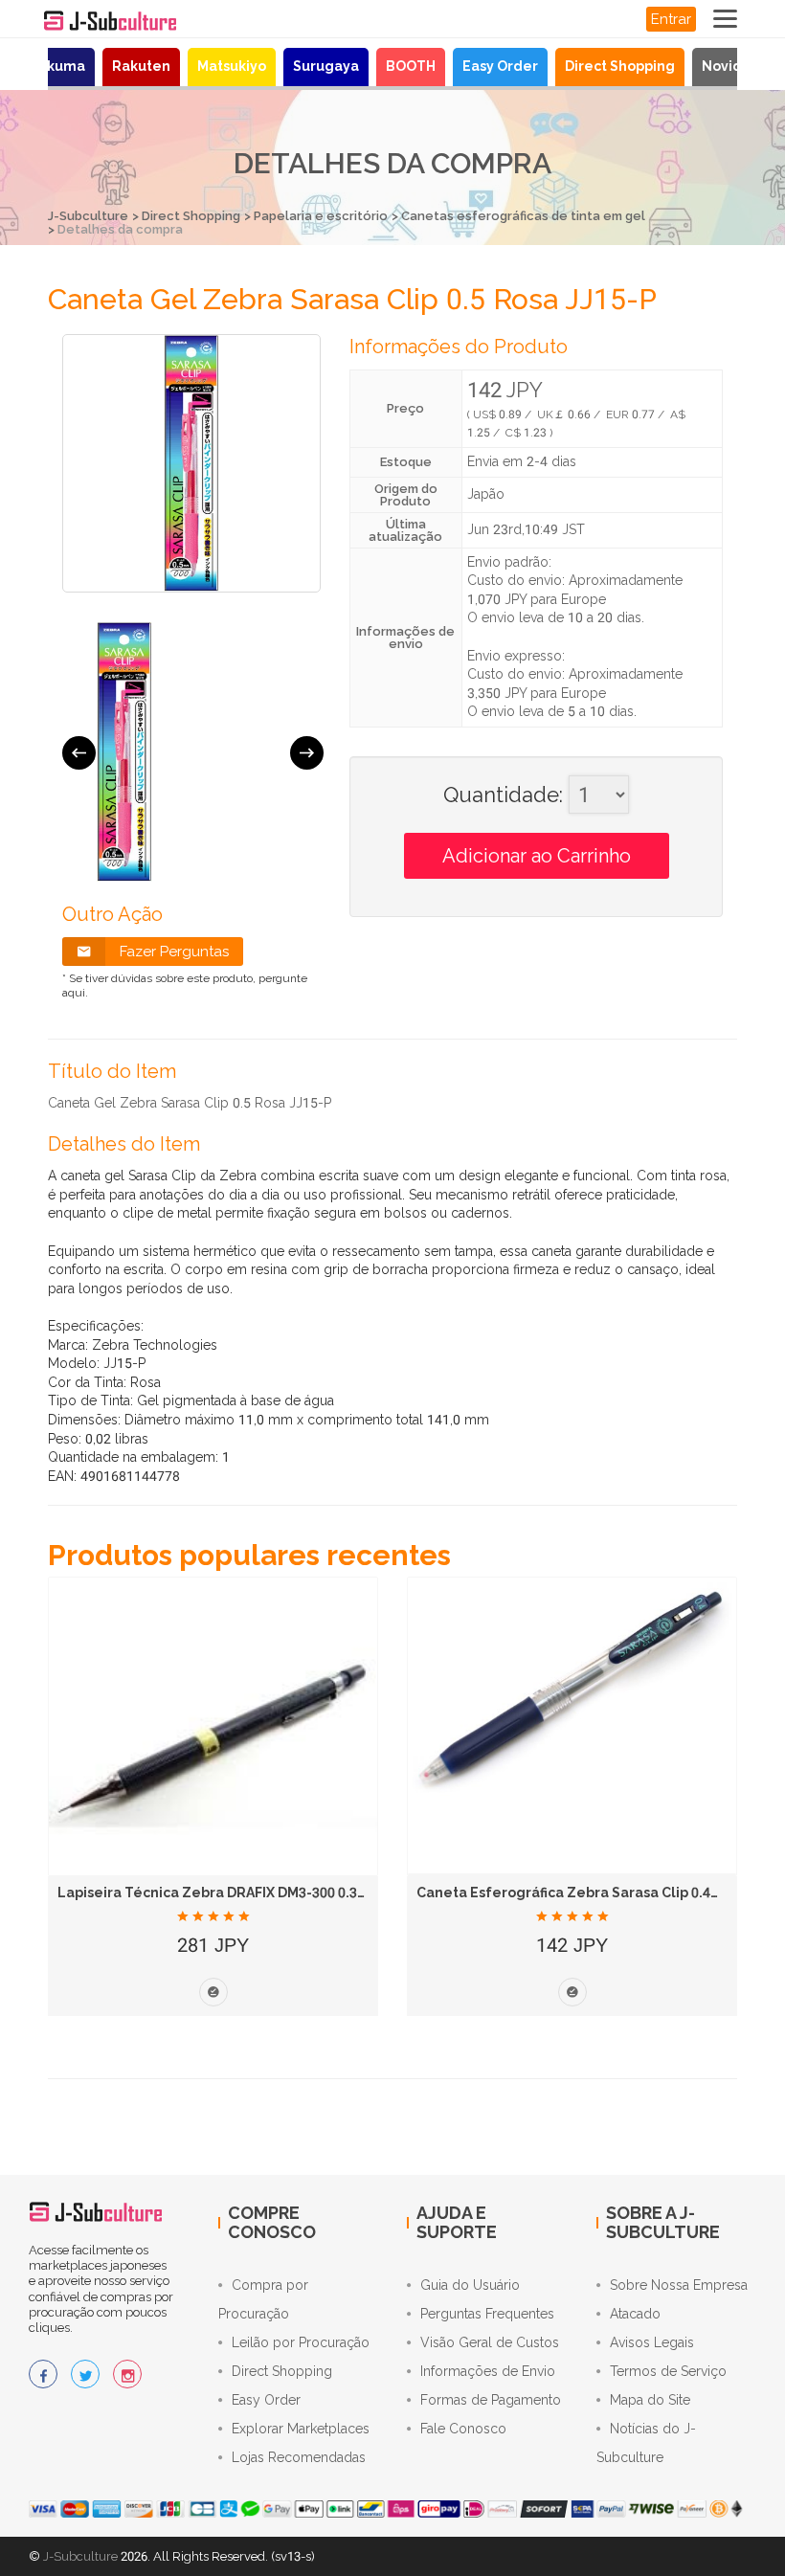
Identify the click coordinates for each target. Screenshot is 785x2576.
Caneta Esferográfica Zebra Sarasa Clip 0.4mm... (583, 1893)
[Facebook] (43, 2374)
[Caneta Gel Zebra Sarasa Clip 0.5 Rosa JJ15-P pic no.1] (124, 752)
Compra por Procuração (263, 2299)
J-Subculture (88, 216)
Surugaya (326, 66)
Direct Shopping (620, 66)
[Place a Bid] (213, 1992)
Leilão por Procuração (301, 2342)
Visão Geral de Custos (490, 2342)
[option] (124, 752)
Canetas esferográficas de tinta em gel (523, 216)
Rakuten (141, 66)
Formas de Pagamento (491, 2400)
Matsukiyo (232, 66)
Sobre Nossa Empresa (679, 2285)
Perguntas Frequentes (487, 2314)
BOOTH (411, 66)
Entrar (671, 19)
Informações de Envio (488, 2371)
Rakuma (57, 66)
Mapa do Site (650, 2400)
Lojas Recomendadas (299, 2457)
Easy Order (500, 66)
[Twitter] (85, 2374)
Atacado (635, 2314)
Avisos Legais (652, 2342)
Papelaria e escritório (321, 216)
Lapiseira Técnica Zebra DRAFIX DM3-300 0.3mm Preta (241, 1893)
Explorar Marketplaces (301, 2429)
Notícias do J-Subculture (646, 2443)
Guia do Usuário (470, 2285)
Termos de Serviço (668, 2371)
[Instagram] (127, 2374)
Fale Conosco (463, 2429)
